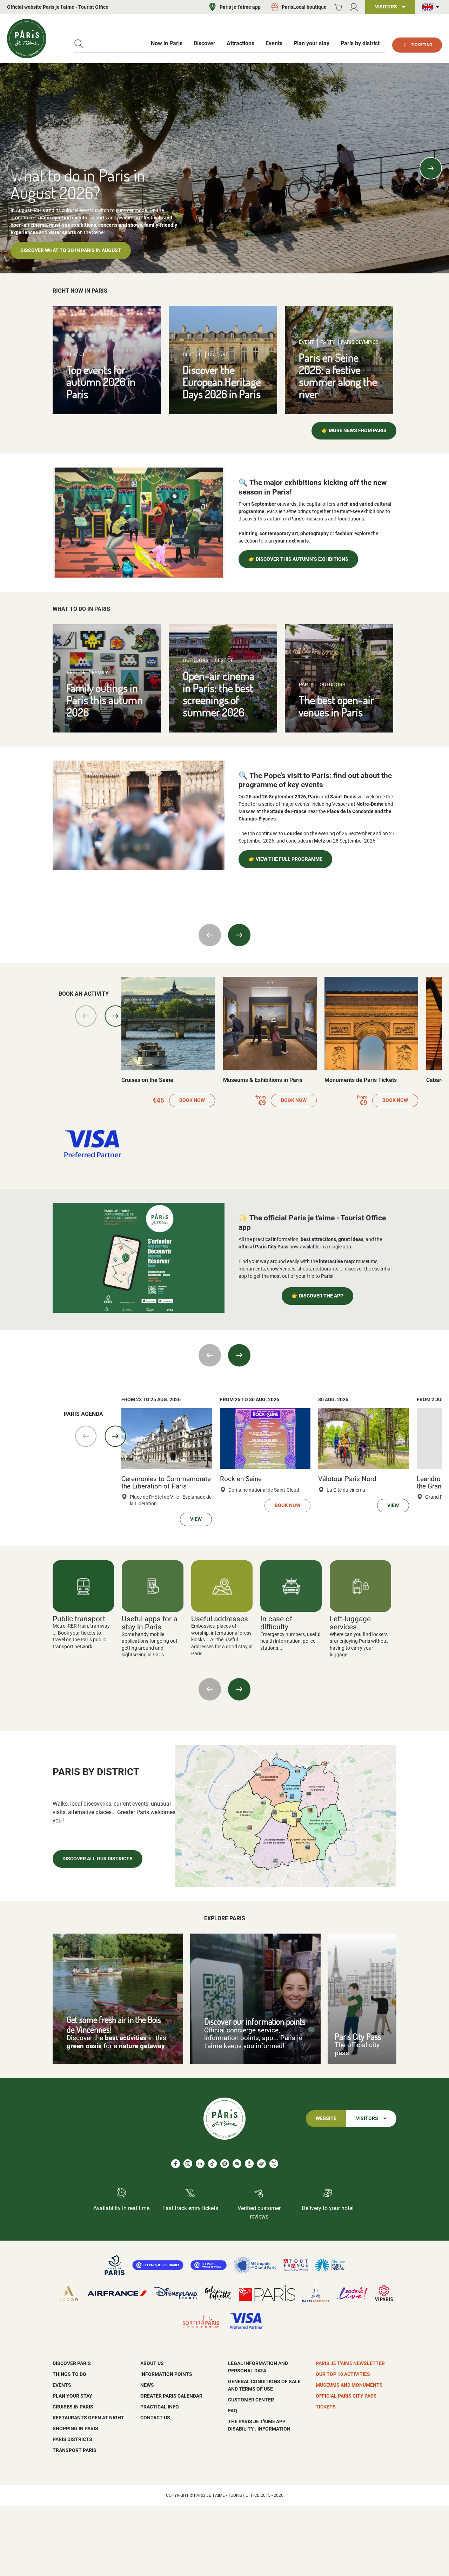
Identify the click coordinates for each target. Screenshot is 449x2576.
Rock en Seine (241, 1479)
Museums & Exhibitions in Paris (263, 1080)
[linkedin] (200, 2164)
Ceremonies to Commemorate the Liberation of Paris (166, 1483)
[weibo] (262, 2164)
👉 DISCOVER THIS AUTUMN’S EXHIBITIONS (298, 559)
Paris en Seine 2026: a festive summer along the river (338, 376)
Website (326, 2118)
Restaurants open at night (88, 2418)
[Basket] (338, 7)
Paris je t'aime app (240, 7)
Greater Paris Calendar (171, 2396)
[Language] (432, 7)
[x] (274, 2164)
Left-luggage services (350, 1623)
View (196, 1519)
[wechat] (237, 2164)
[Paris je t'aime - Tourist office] (27, 39)
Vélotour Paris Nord (347, 1479)
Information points (166, 2374)
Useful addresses (220, 1619)
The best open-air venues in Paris (337, 706)
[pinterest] (225, 2164)
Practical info (160, 2407)
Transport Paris (75, 2450)
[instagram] (188, 2164)
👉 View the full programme (285, 859)
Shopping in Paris (75, 2428)
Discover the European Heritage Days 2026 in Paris (222, 382)
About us (152, 2363)
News (147, 2385)
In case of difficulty (276, 1623)
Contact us (155, 2418)
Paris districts (72, 2439)
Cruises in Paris (73, 2407)
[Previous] (18, 168)
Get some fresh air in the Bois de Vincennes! (114, 2024)
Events (62, 2385)
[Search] (79, 44)
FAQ (233, 2411)
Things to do (69, 2374)
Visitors (367, 2118)
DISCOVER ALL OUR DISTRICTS (98, 1859)
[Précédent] (210, 1689)
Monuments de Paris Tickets (361, 1080)
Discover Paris (72, 2363)
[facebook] (176, 2164)
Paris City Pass (358, 2036)
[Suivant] (239, 1689)
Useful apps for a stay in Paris (149, 1623)
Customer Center (251, 2400)
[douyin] (249, 2164)
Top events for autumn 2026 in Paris (101, 382)
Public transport (79, 1619)
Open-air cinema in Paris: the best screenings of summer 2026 (219, 694)
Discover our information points (255, 2021)
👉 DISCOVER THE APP (317, 1296)
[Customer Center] (354, 7)
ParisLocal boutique (304, 7)
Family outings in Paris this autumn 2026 (105, 700)
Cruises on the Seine (147, 1080)
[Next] (431, 168)
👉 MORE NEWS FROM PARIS (354, 431)
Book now (192, 1100)
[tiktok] (212, 2164)
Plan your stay (72, 2396)
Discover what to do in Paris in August (71, 250)
